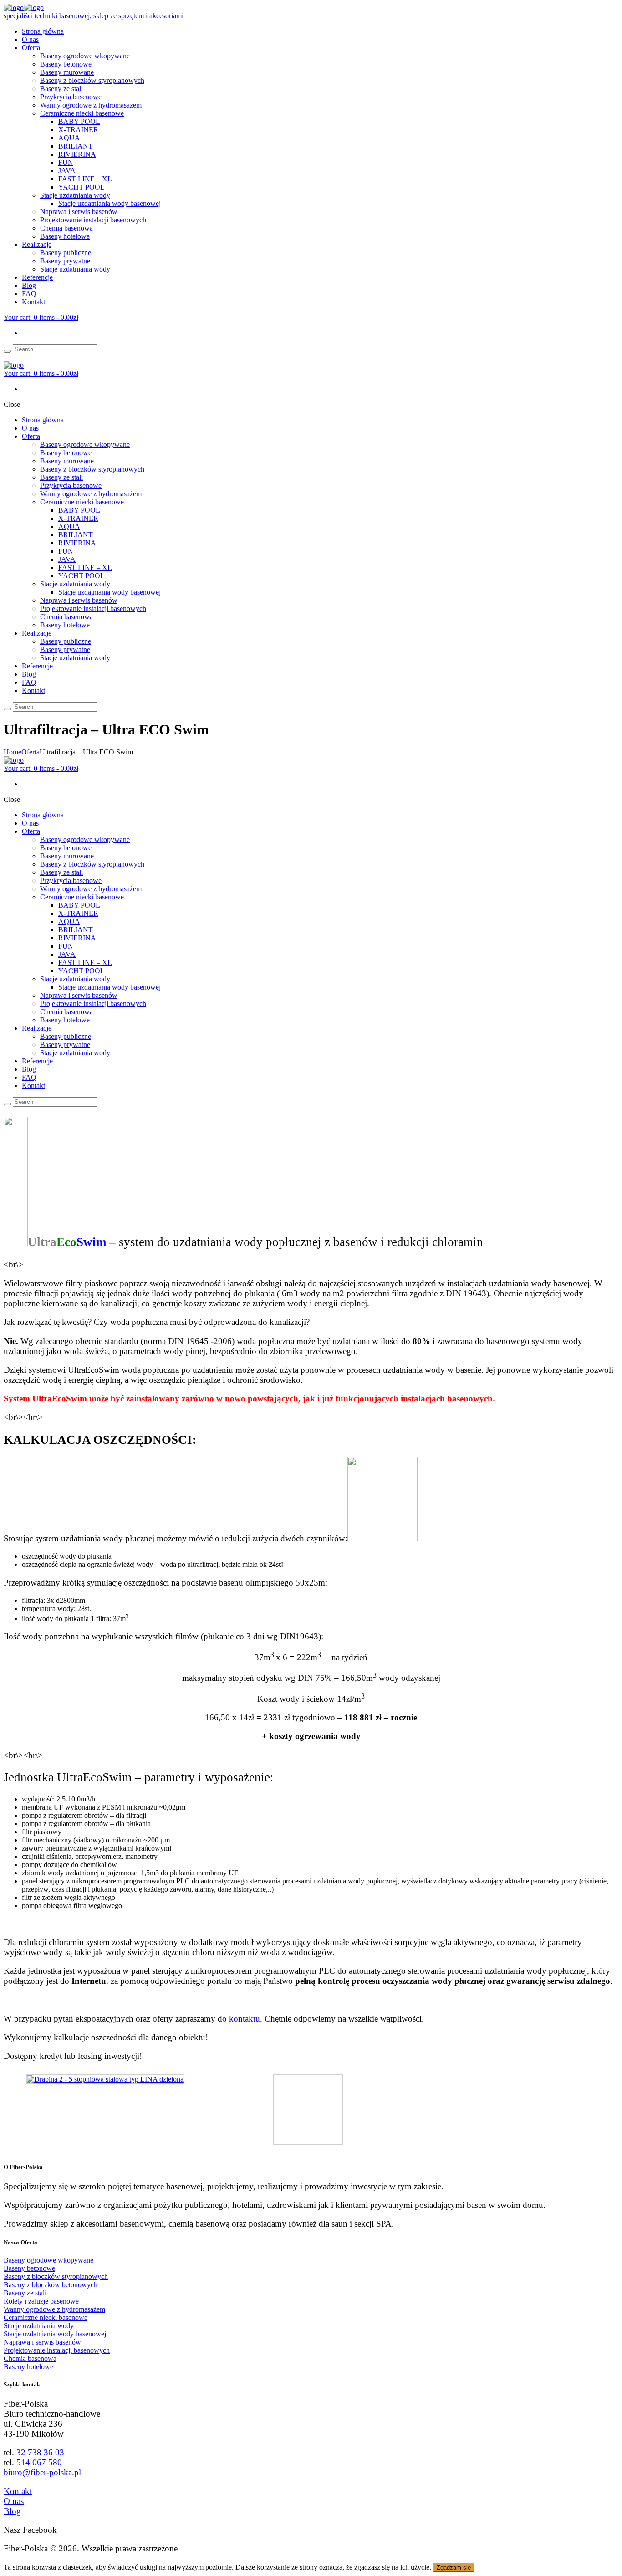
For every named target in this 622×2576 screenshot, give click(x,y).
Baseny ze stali (25, 2293)
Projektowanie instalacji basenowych (57, 2350)
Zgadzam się (454, 2568)
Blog (12, 2511)
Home (13, 752)
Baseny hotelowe (28, 2367)
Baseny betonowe (29, 2268)
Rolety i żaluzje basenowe (41, 2301)
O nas (14, 2501)
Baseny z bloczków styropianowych (56, 2276)
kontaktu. (246, 2019)
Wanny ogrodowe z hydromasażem (54, 2309)
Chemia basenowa (30, 2358)
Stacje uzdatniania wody (39, 2326)
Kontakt (18, 2491)
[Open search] (7, 351)
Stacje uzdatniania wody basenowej (55, 2334)
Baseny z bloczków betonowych (51, 2285)
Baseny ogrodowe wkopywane (48, 2260)
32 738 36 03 (39, 2452)
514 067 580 (38, 2462)
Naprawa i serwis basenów (42, 2342)
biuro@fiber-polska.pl (42, 2472)
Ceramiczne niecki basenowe (46, 2317)
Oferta (31, 752)
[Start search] (7, 709)
